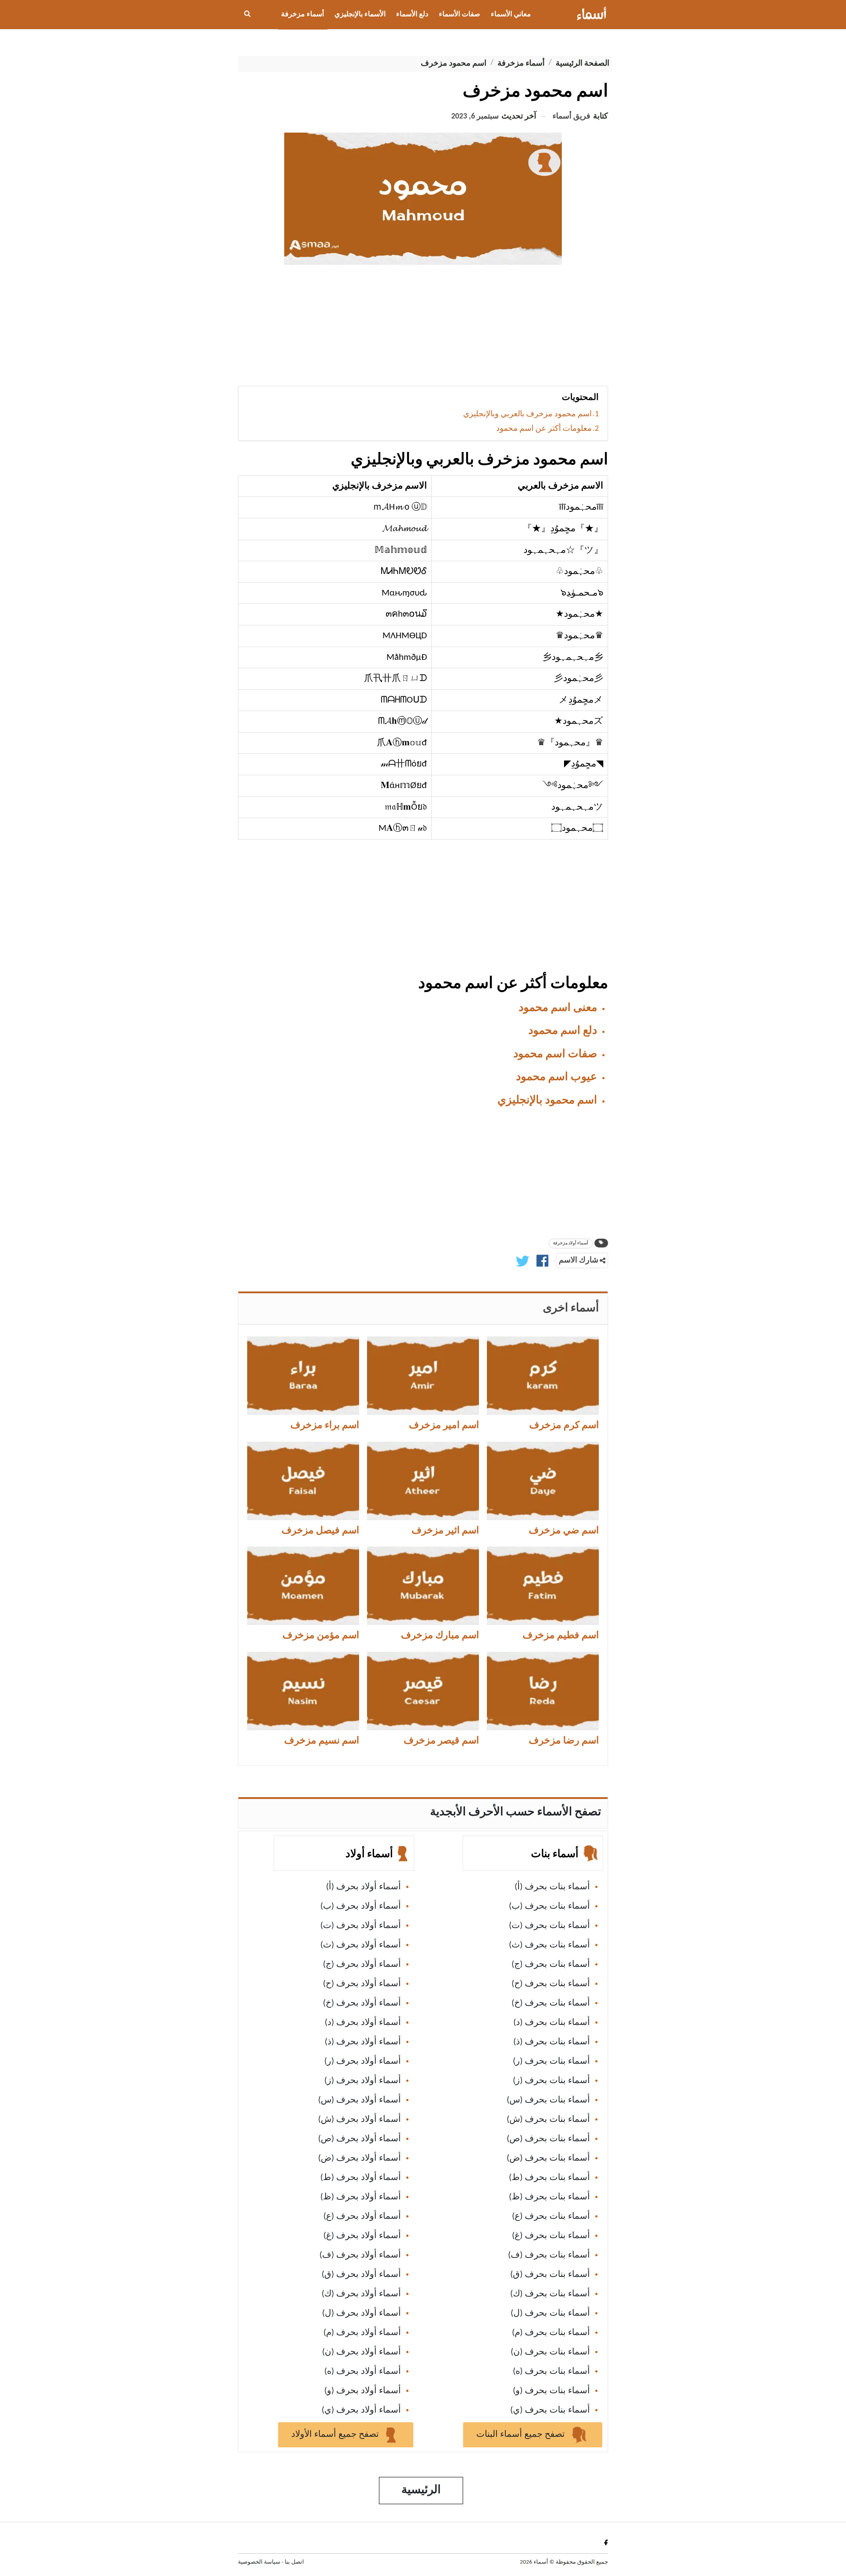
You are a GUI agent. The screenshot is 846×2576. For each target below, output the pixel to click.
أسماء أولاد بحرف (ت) (361, 1926)
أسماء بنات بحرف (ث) (549, 1945)
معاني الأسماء (511, 15)
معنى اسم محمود (558, 1008)
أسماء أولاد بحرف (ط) (361, 2178)
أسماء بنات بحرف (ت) (549, 1926)
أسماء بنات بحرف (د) (552, 2023)
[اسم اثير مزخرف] (423, 1481)
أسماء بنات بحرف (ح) (551, 1984)
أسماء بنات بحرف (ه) (551, 2372)
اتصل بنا (294, 2562)
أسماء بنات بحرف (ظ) (549, 2197)
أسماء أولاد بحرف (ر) (363, 2062)
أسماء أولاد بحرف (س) (360, 2100)
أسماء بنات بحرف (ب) (549, 1906)
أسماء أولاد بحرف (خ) (362, 2003)
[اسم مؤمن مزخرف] (303, 1586)
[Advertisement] (423, 329)
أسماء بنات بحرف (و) (551, 2391)
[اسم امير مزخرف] (423, 1376)
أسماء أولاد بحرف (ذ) (363, 2042)
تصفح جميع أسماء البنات (522, 2435)
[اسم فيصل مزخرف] (303, 1481)
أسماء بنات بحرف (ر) (551, 2062)
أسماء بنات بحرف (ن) (550, 2352)
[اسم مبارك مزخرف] (423, 1586)
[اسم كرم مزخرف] (543, 1376)
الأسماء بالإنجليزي (360, 15)
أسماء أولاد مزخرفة (571, 1243)
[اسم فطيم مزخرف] (543, 1586)
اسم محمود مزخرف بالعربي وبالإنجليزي (527, 414)
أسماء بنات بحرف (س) (548, 2100)
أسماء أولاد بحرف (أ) (364, 1887)
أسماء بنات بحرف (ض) (548, 2158)
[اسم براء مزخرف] (303, 1376)
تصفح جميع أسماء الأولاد (336, 2435)
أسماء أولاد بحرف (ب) (361, 1906)
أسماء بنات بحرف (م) (551, 2333)
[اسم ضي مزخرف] (543, 1481)
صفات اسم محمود (555, 1054)
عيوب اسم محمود (557, 1077)
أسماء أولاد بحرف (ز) (363, 2081)
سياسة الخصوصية (259, 2562)
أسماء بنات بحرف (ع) (551, 2217)
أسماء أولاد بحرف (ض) (360, 2158)
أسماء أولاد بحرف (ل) (362, 2313)
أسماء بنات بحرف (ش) (548, 2120)
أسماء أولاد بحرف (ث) (361, 1945)
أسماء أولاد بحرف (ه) (363, 2372)
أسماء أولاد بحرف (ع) (362, 2217)
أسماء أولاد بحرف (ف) (360, 2255)
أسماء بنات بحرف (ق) (550, 2275)
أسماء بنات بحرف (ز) (551, 2081)
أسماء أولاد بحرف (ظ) (361, 2197)
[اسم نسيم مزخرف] (303, 1691)
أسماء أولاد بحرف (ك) (361, 2294)
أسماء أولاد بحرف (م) (362, 2333)
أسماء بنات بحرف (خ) (551, 2003)
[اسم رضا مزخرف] (543, 1691)
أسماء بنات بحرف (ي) (550, 2410)
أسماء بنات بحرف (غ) (551, 2236)
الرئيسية (421, 2490)
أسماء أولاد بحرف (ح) (362, 1984)
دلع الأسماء (412, 15)
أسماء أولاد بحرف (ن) (362, 2352)
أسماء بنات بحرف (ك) (550, 2294)
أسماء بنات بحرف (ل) (550, 2313)
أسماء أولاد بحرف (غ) (362, 2236)
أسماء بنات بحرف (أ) (552, 1887)
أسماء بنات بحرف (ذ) (552, 2042)
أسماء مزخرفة (302, 15)
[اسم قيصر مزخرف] (423, 1691)
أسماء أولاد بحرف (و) (363, 2391)
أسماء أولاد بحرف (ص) (360, 2139)
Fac (604, 2542)
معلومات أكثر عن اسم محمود (544, 429)
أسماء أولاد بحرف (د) (363, 2023)
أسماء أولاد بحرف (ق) (361, 2275)
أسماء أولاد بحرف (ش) (360, 2120)
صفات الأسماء (460, 15)
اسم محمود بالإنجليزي (547, 1101)
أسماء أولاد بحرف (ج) (362, 1965)
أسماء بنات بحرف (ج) (551, 1965)
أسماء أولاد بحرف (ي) (361, 2410)
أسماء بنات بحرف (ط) (549, 2178)
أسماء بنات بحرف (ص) (548, 2139)
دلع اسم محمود (563, 1031)
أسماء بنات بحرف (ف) (549, 2255)
